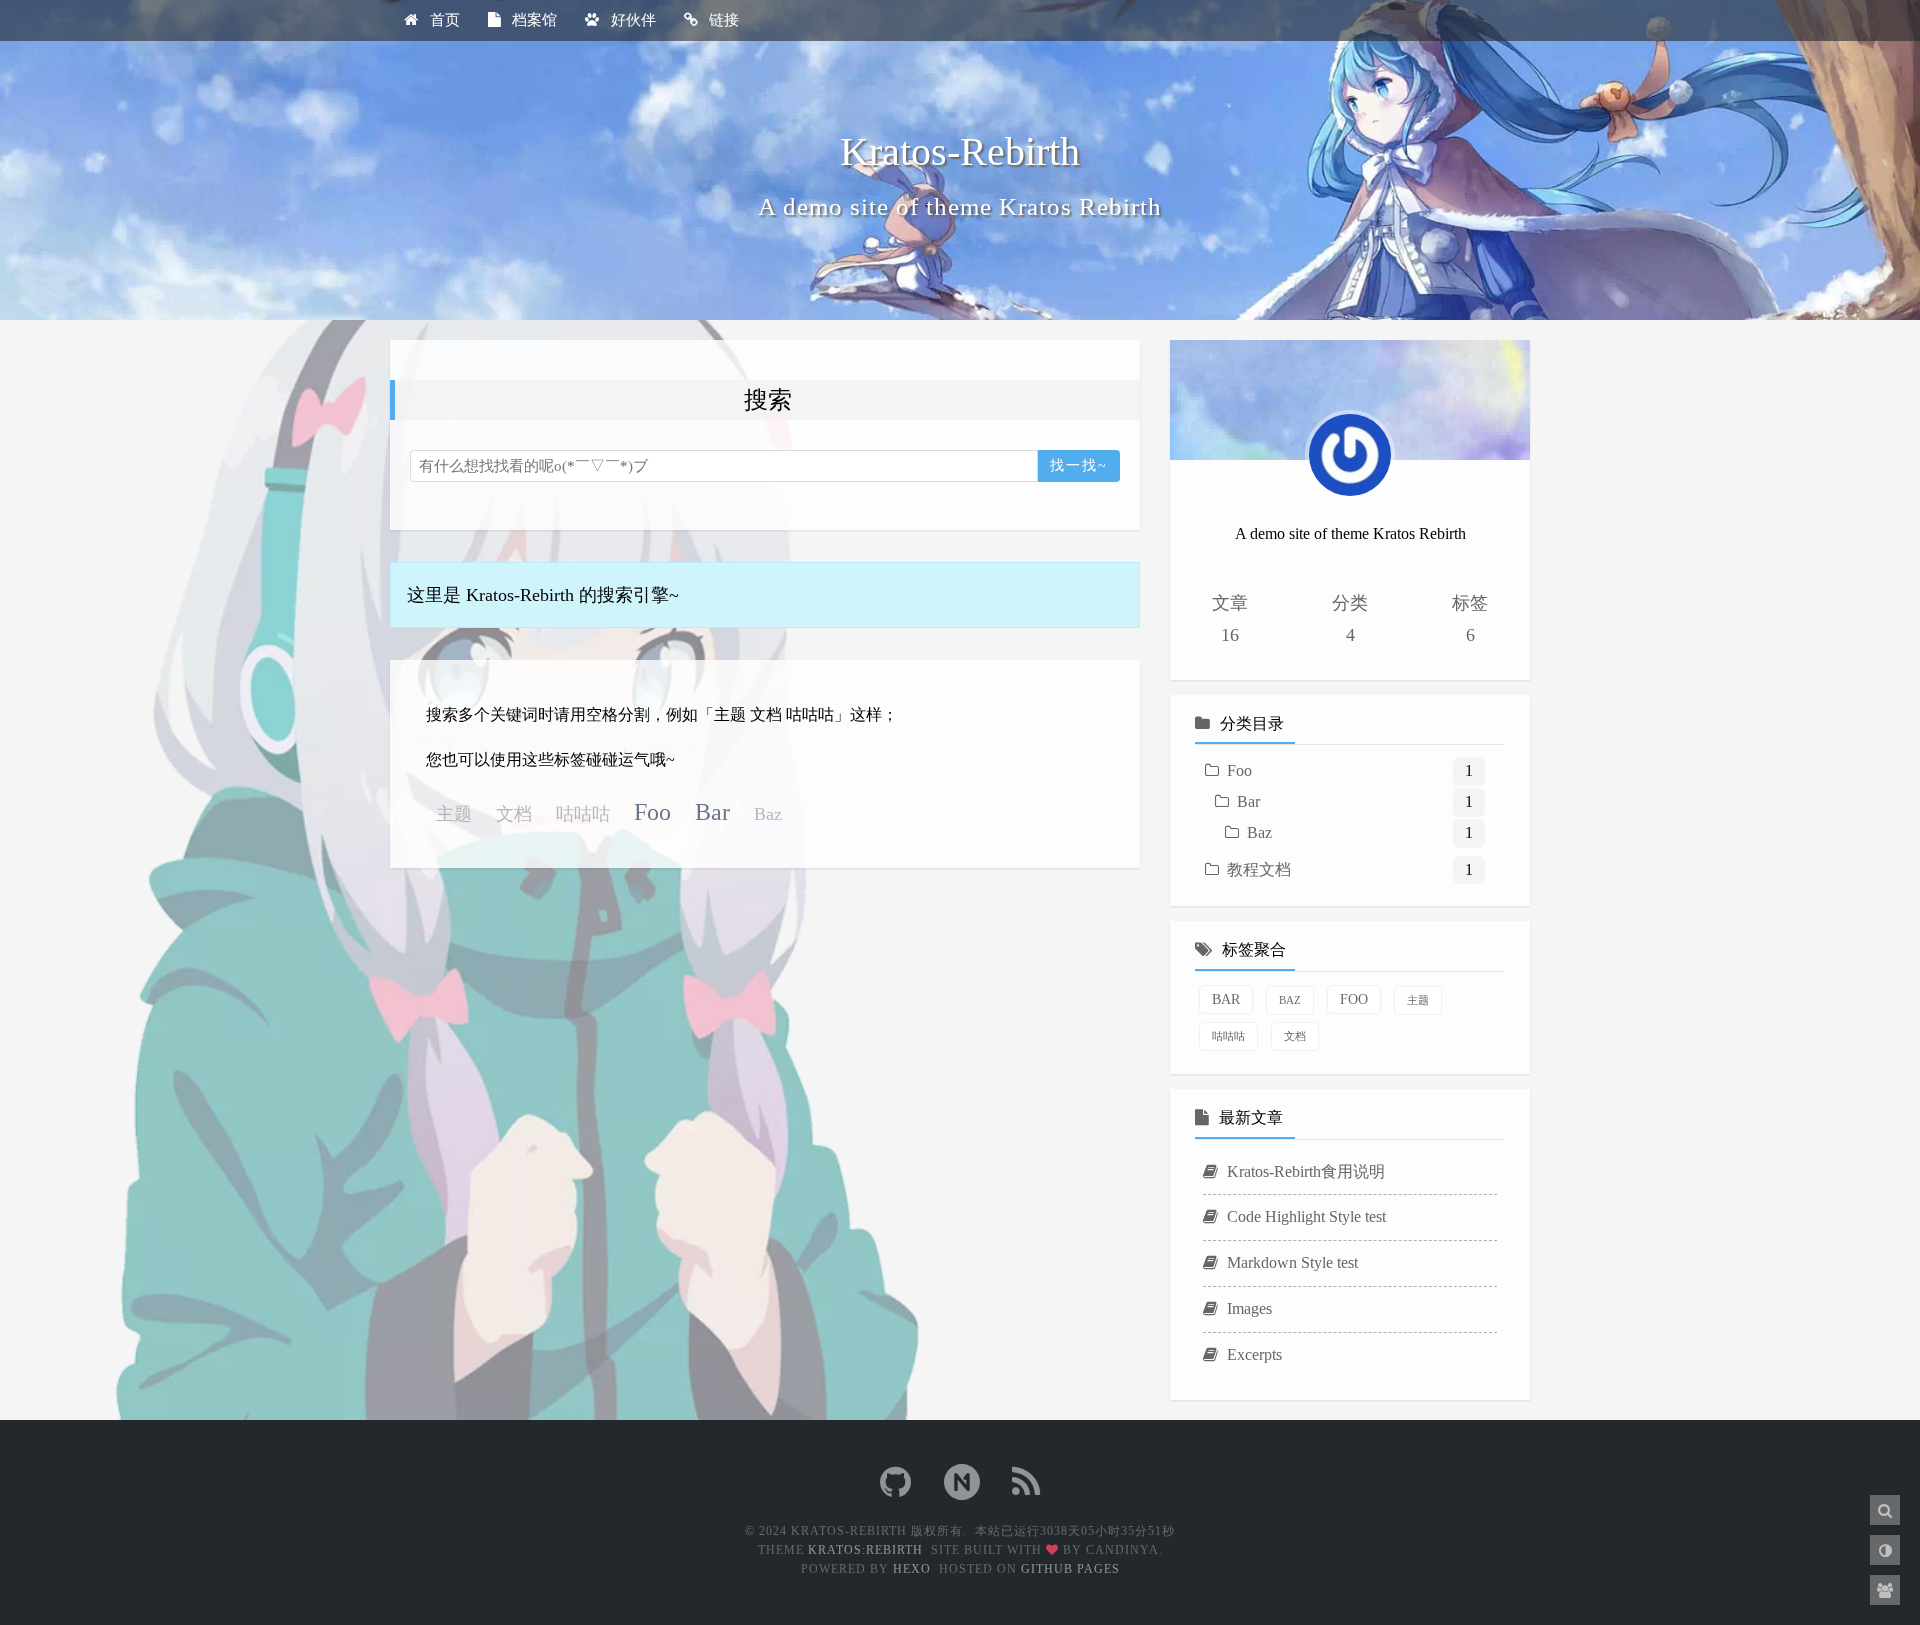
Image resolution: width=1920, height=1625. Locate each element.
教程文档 (1259, 869)
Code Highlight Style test (1304, 1216)
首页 (443, 20)
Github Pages (1070, 1569)
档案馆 (532, 20)
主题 (454, 814)
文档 (514, 814)
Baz (768, 814)
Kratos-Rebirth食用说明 (1304, 1171)
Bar (712, 812)
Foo (652, 812)
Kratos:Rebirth (865, 1550)
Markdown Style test (1290, 1262)
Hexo (912, 1569)
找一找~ (1079, 465)
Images (1247, 1308)
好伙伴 (631, 20)
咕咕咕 (583, 814)
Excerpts (1252, 1354)
